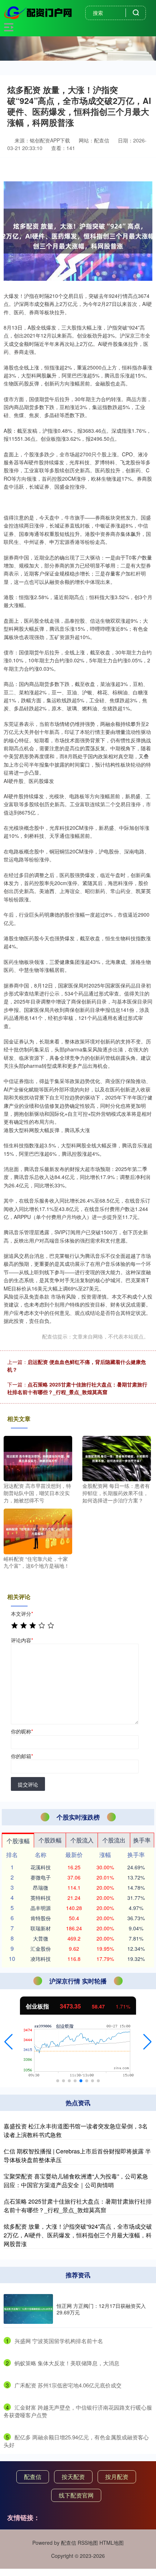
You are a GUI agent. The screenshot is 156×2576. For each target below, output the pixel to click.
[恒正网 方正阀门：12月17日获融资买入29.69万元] (28, 2309)
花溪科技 (41, 1867)
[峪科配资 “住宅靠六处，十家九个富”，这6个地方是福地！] (38, 1531)
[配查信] (39, 12)
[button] (9, 2042)
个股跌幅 (50, 1840)
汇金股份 (41, 1949)
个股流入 (82, 1840)
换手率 (142, 1840)
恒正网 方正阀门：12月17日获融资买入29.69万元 (101, 2309)
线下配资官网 (76, 2495)
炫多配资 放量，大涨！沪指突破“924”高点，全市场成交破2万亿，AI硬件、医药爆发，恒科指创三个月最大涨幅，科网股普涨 (78, 2235)
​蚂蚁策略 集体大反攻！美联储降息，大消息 (67, 2363)
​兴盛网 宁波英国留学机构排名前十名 (59, 2341)
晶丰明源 (41, 1908)
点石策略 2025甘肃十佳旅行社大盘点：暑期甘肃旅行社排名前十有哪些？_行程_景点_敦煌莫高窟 (77, 1388)
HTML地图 (112, 2543)
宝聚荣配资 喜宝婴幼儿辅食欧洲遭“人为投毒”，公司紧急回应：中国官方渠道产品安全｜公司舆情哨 (76, 2181)
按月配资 (117, 2477)
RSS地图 (88, 2543)
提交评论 (28, 1784)
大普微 (41, 1938)
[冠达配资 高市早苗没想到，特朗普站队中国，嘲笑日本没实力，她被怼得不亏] (38, 1458)
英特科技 (41, 1898)
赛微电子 (41, 1877)
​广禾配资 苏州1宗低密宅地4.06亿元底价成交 (68, 2385)
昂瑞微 (41, 1887)
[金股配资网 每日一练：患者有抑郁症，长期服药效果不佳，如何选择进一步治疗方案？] (117, 1458)
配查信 (33, 2477)
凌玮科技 (41, 1959)
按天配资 (73, 2477)
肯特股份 (41, 1918)
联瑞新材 (41, 1928)
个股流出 (114, 1840)
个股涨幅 (18, 1841)
